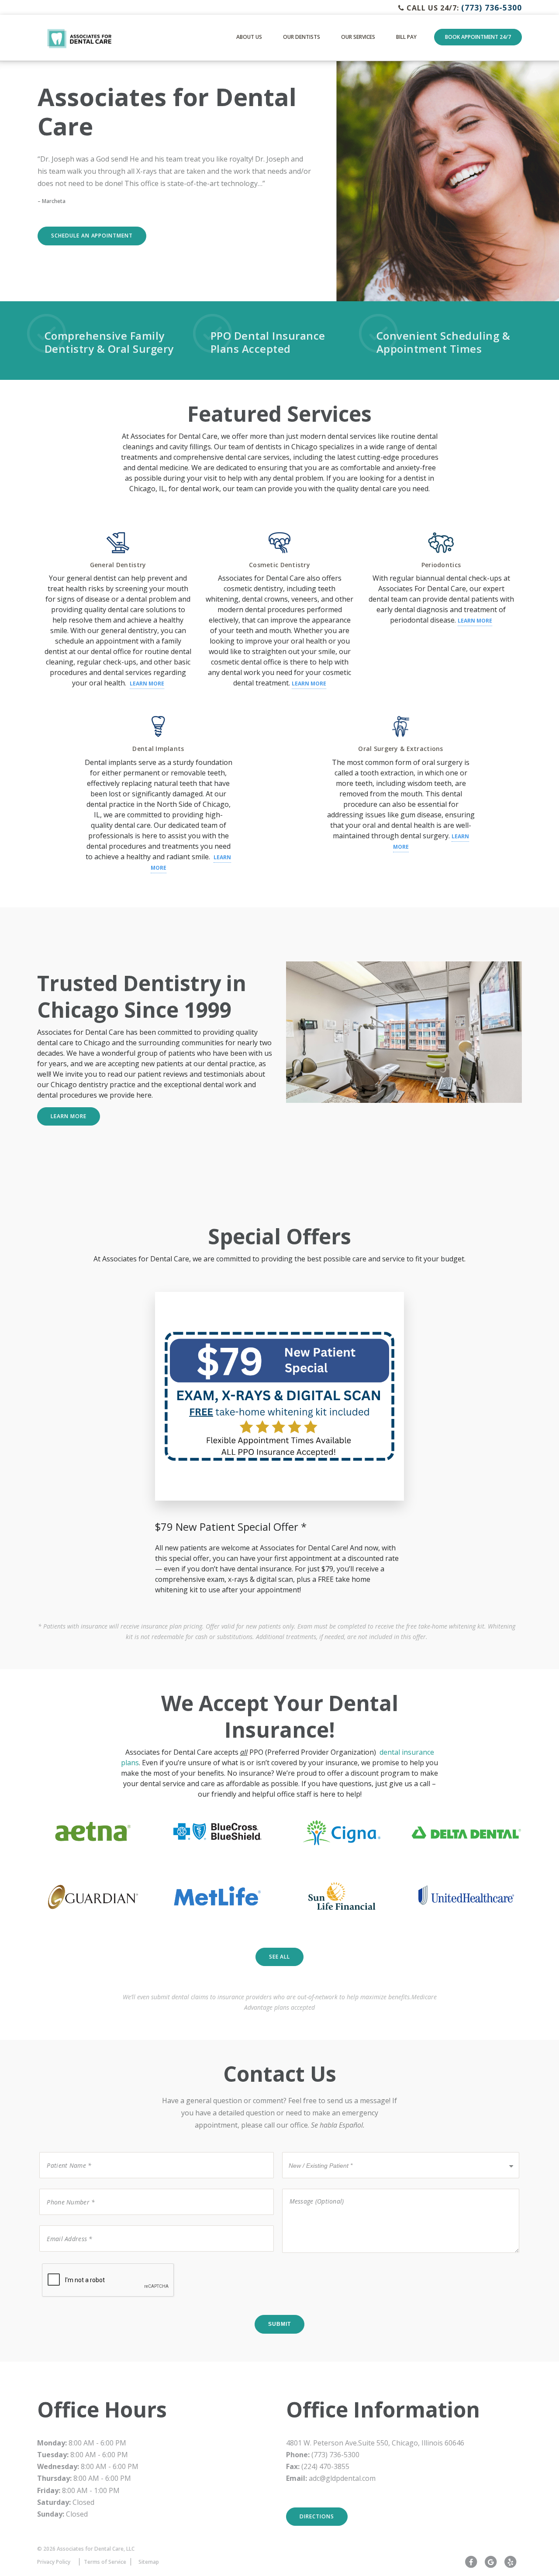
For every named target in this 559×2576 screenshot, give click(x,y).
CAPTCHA (56, 2263)
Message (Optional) (311, 2188)
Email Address (64, 2225)
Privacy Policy (54, 2562)
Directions (317, 2516)
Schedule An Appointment (92, 236)
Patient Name (64, 2151)
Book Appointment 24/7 (478, 37)
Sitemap (149, 2562)
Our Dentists (302, 37)
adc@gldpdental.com (342, 2478)
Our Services (358, 37)
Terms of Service (105, 2562)
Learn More (147, 684)
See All (280, 1957)
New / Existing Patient (314, 2151)
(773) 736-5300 (492, 7)
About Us (249, 37)
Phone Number (66, 2188)
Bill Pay (406, 37)
